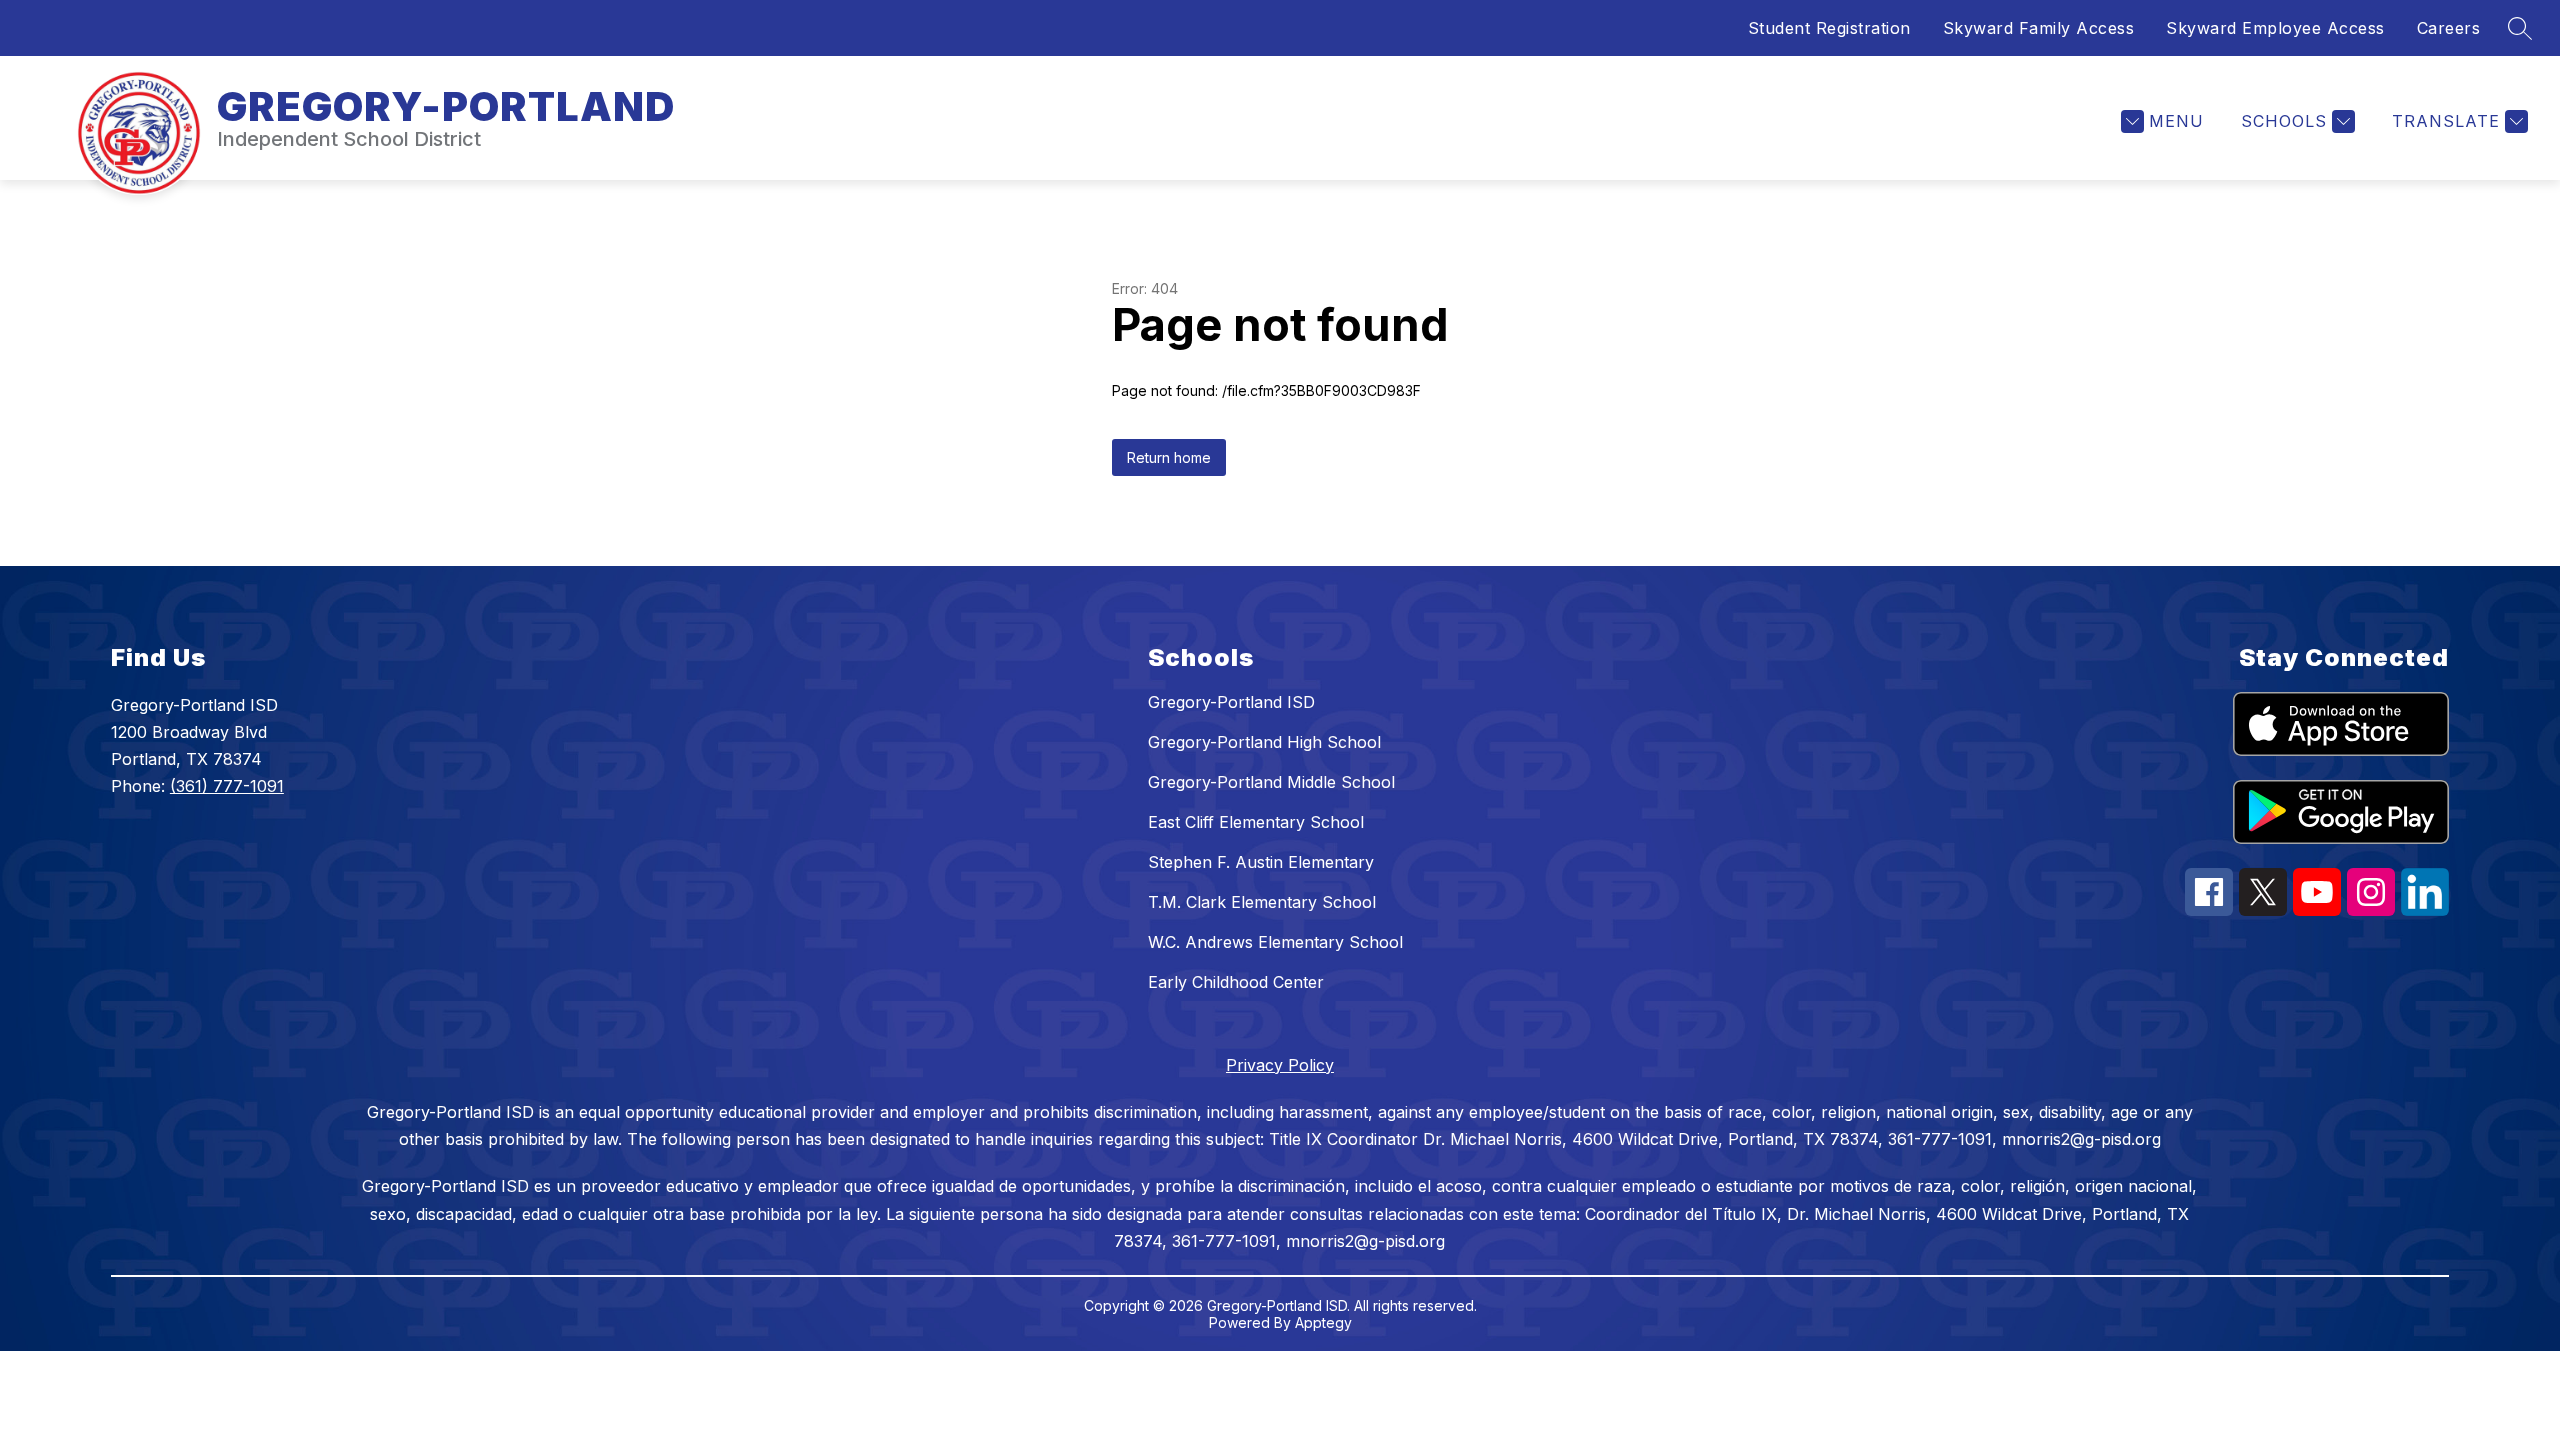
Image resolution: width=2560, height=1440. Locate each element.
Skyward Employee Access (2275, 28)
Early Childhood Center (1236, 982)
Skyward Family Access (2039, 28)
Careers (2449, 28)
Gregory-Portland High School (1264, 742)
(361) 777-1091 (227, 786)
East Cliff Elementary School (1256, 822)
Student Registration (1829, 28)
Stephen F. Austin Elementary (1261, 862)
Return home (1169, 457)
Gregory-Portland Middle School (1271, 782)
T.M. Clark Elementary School (1262, 902)
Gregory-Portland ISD (1231, 702)
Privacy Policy (1280, 1065)
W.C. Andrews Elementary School (1275, 942)
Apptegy (1323, 1322)
